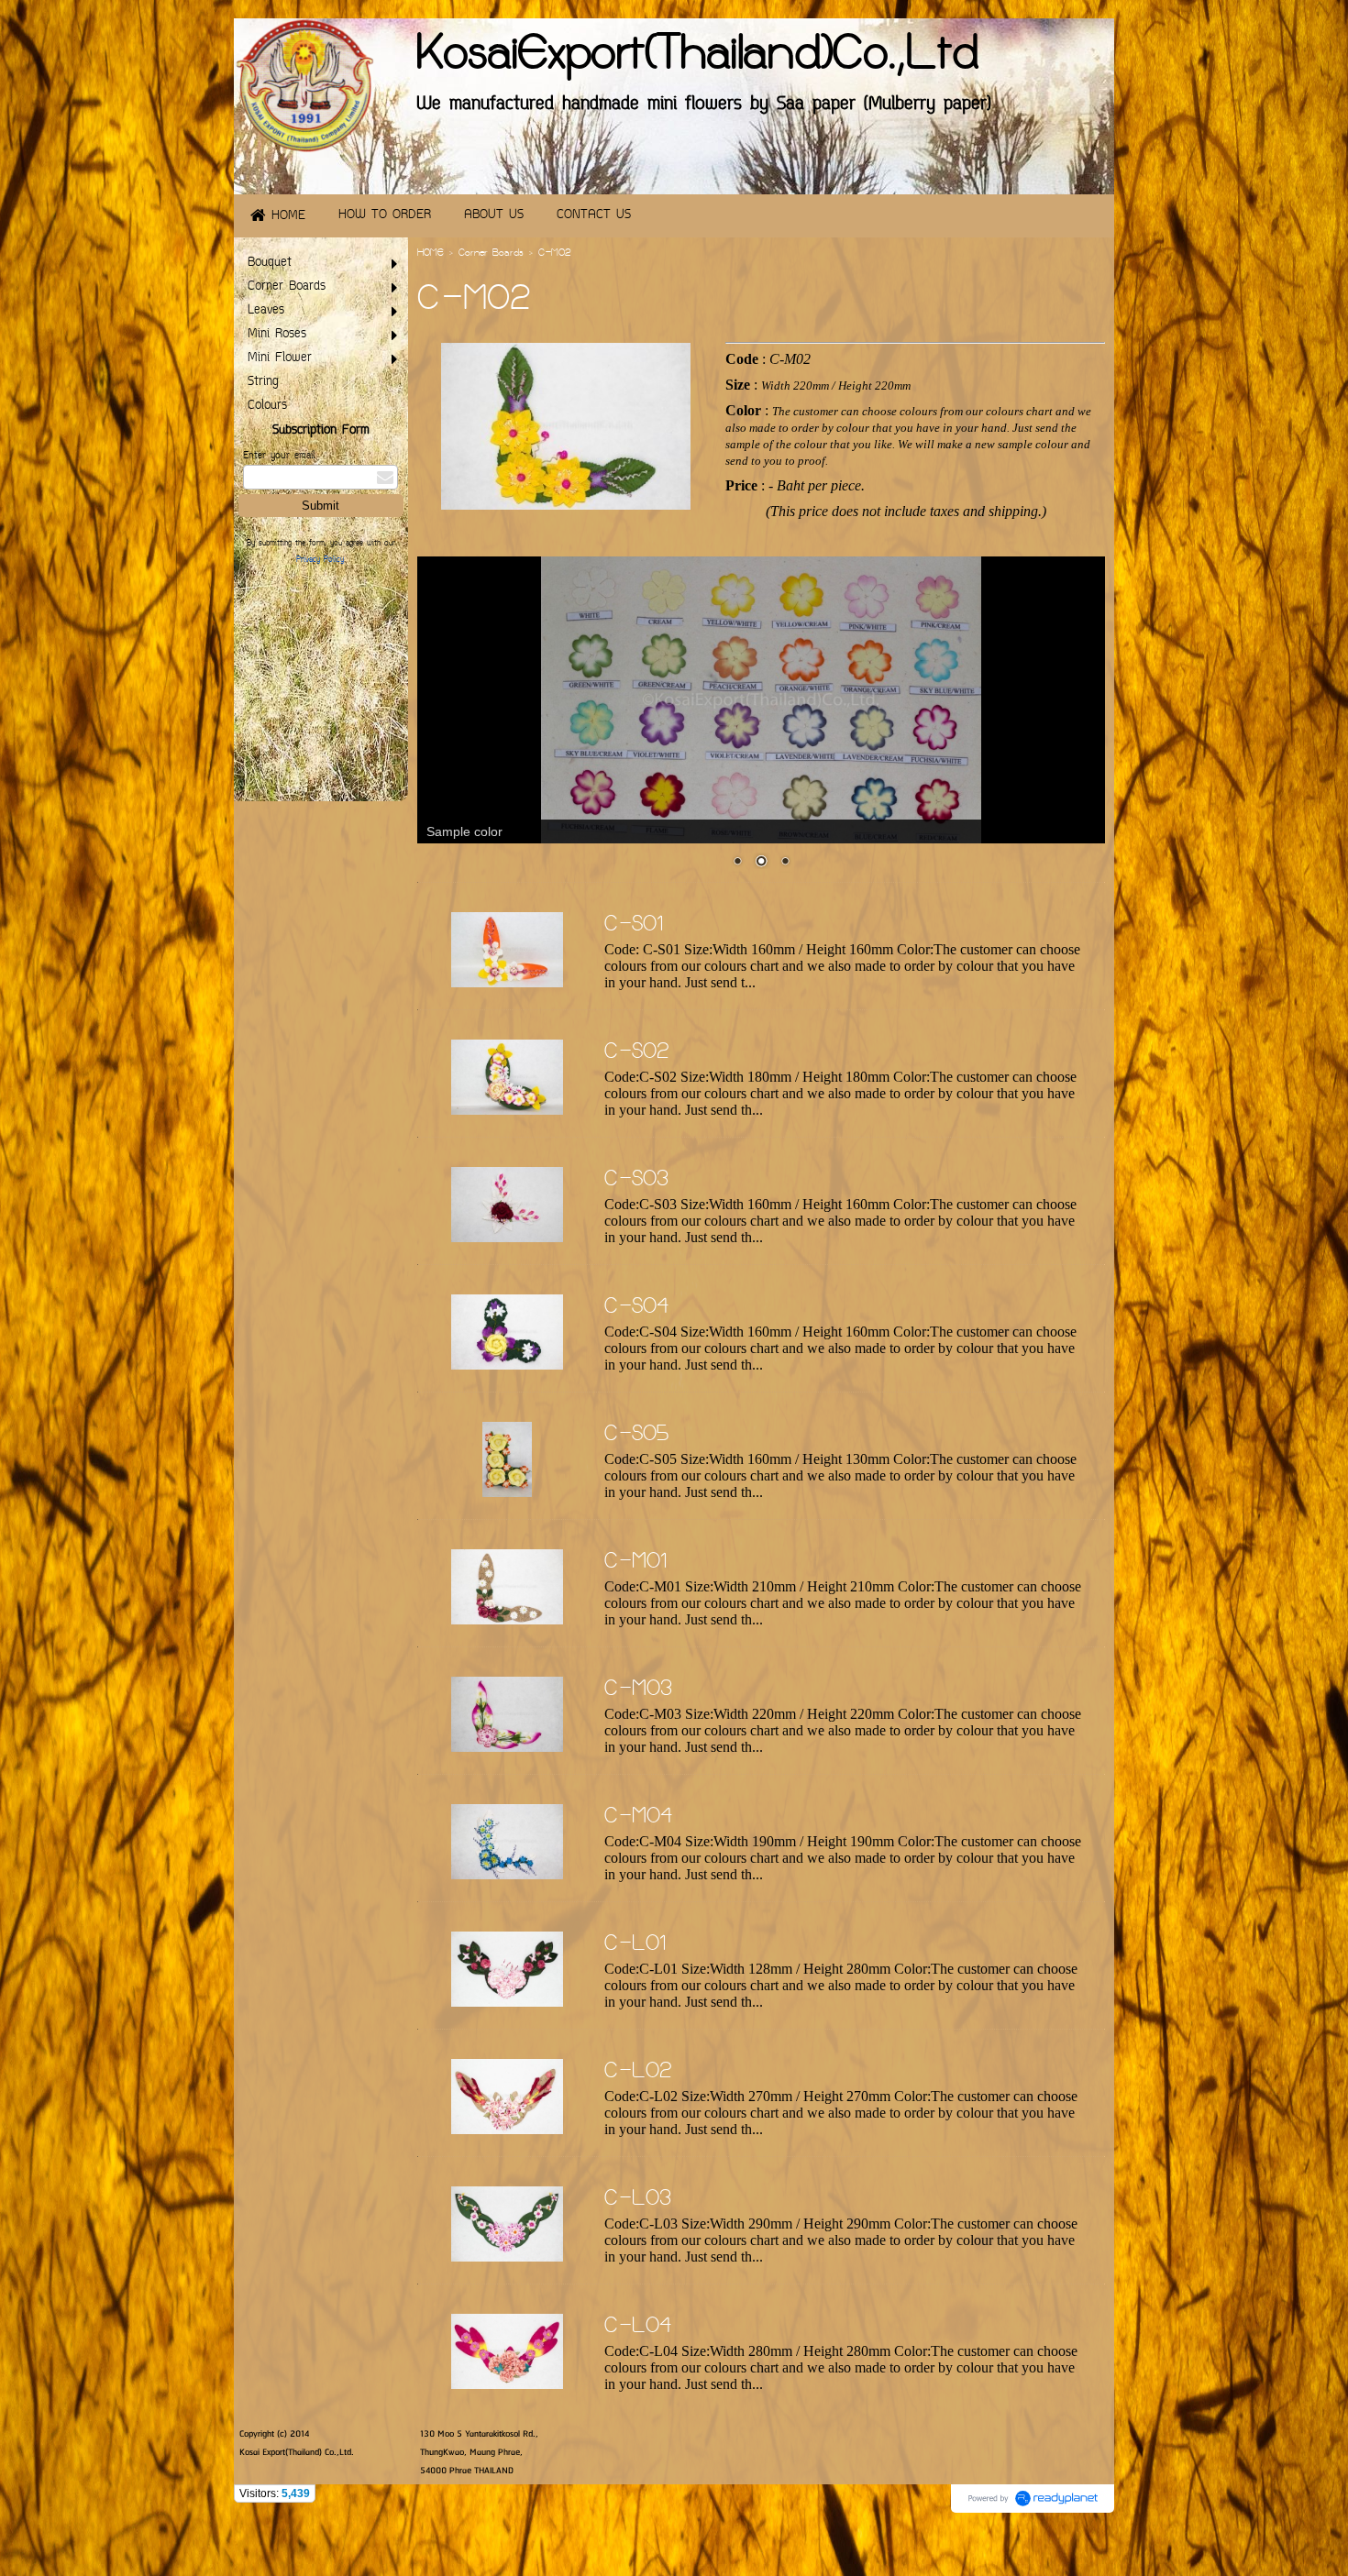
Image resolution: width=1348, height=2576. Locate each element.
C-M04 (638, 1818)
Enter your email (279, 456)
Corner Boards (491, 254)
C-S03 (636, 1181)
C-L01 (635, 1945)
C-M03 (638, 1690)
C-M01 (636, 1563)
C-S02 (637, 1053)
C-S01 (634, 926)
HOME (431, 254)
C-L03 (638, 2200)
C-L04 (638, 2328)
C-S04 (636, 1308)
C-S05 (636, 1436)
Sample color (464, 831)
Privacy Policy (320, 560)
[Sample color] (761, 700)
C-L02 (638, 2073)
